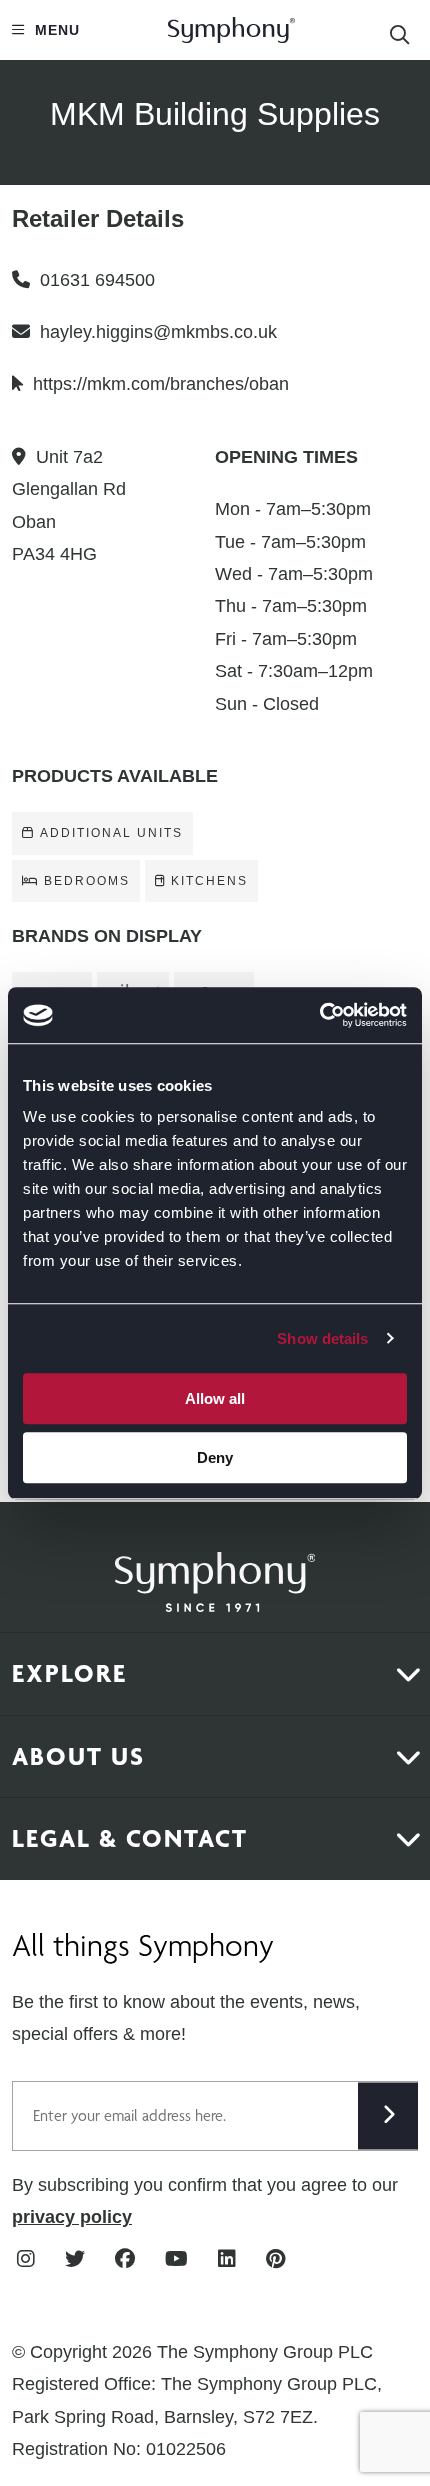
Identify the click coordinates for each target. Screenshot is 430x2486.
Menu (55, 30)
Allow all (215, 1398)
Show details (322, 1338)
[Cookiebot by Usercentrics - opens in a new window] (319, 1015)
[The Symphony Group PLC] (215, 1568)
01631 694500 (97, 280)
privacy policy (72, 2217)
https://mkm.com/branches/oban (161, 384)
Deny (215, 1457)
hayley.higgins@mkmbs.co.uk (158, 332)
